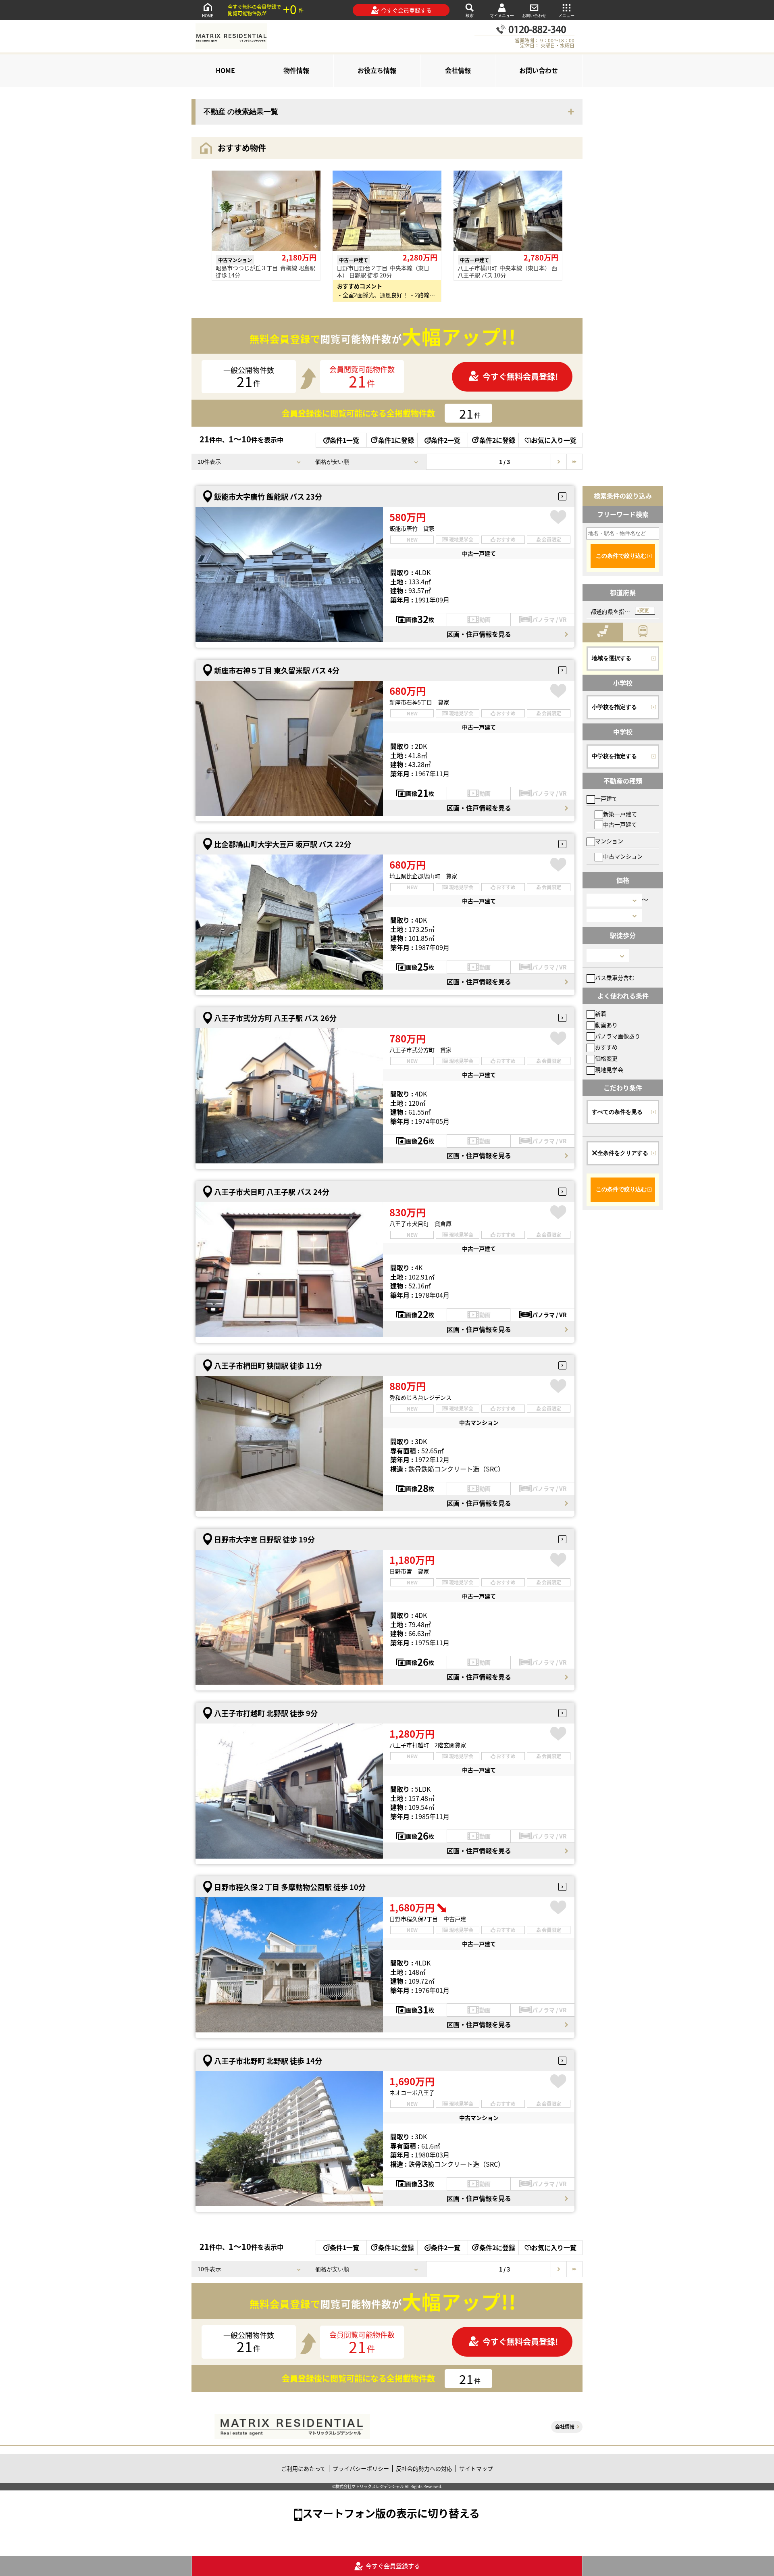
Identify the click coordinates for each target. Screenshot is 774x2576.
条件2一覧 (446, 440)
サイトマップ (476, 2468)
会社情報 (458, 70)
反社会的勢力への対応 (424, 2468)
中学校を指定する (614, 756)
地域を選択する (612, 658)
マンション (609, 841)
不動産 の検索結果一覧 (241, 112)
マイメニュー (502, 16)
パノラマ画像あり (618, 1036)
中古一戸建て (620, 824)
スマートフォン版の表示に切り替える (391, 2513)
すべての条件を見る (617, 1112)
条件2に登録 (497, 440)
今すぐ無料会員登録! (520, 376)
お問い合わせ (534, 16)
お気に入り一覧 (554, 440)
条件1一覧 (344, 440)
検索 (470, 16)
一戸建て (606, 798)
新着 (601, 1013)
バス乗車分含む (615, 977)
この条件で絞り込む (621, 556)
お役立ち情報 (377, 70)
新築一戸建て (620, 814)
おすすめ (606, 1047)
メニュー (566, 16)
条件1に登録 (396, 440)
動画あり (606, 1025)
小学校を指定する (614, 707)
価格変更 (606, 1058)
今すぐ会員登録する (406, 10)
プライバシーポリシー (361, 2468)
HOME (208, 16)
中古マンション (623, 856)
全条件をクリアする (623, 1153)
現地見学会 (609, 1069)
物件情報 (296, 70)
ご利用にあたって (303, 2468)
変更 (644, 611)
